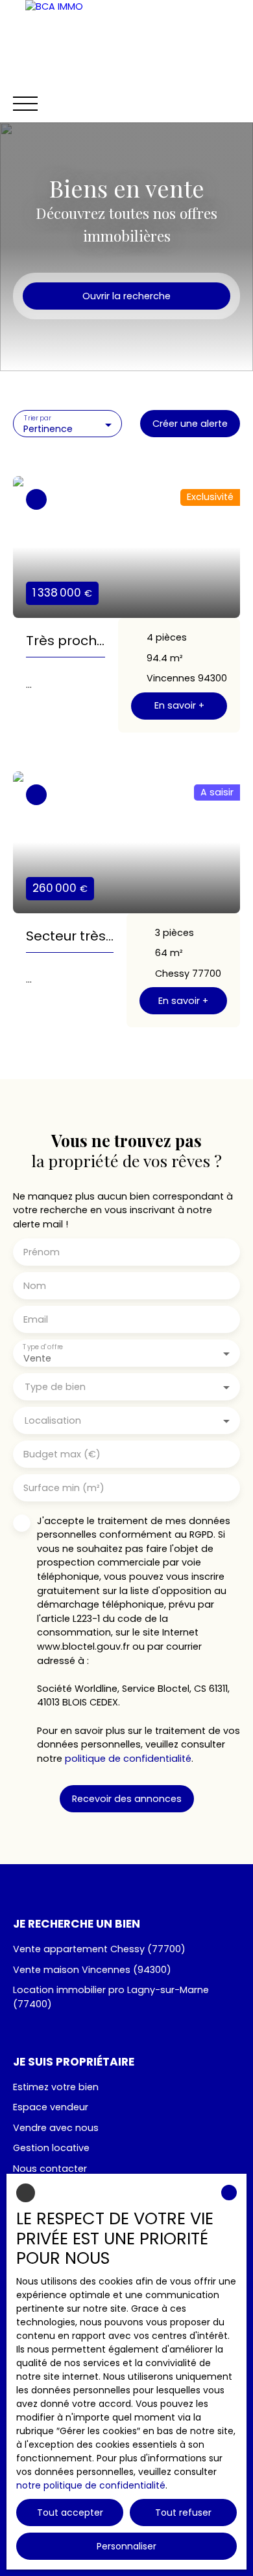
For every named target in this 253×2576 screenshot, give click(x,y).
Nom (35, 1286)
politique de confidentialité (128, 1759)
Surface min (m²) (64, 1488)
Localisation (53, 1420)
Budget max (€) (62, 1454)
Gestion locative (51, 2148)
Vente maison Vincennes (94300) (92, 1970)
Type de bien (55, 1387)
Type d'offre (43, 1347)
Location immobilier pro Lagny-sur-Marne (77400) (111, 1997)
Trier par (38, 418)
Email (36, 1319)
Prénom (42, 1252)
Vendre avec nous (56, 2128)
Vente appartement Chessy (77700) (99, 1949)
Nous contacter (50, 2169)
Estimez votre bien (56, 2087)
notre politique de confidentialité (91, 2485)
